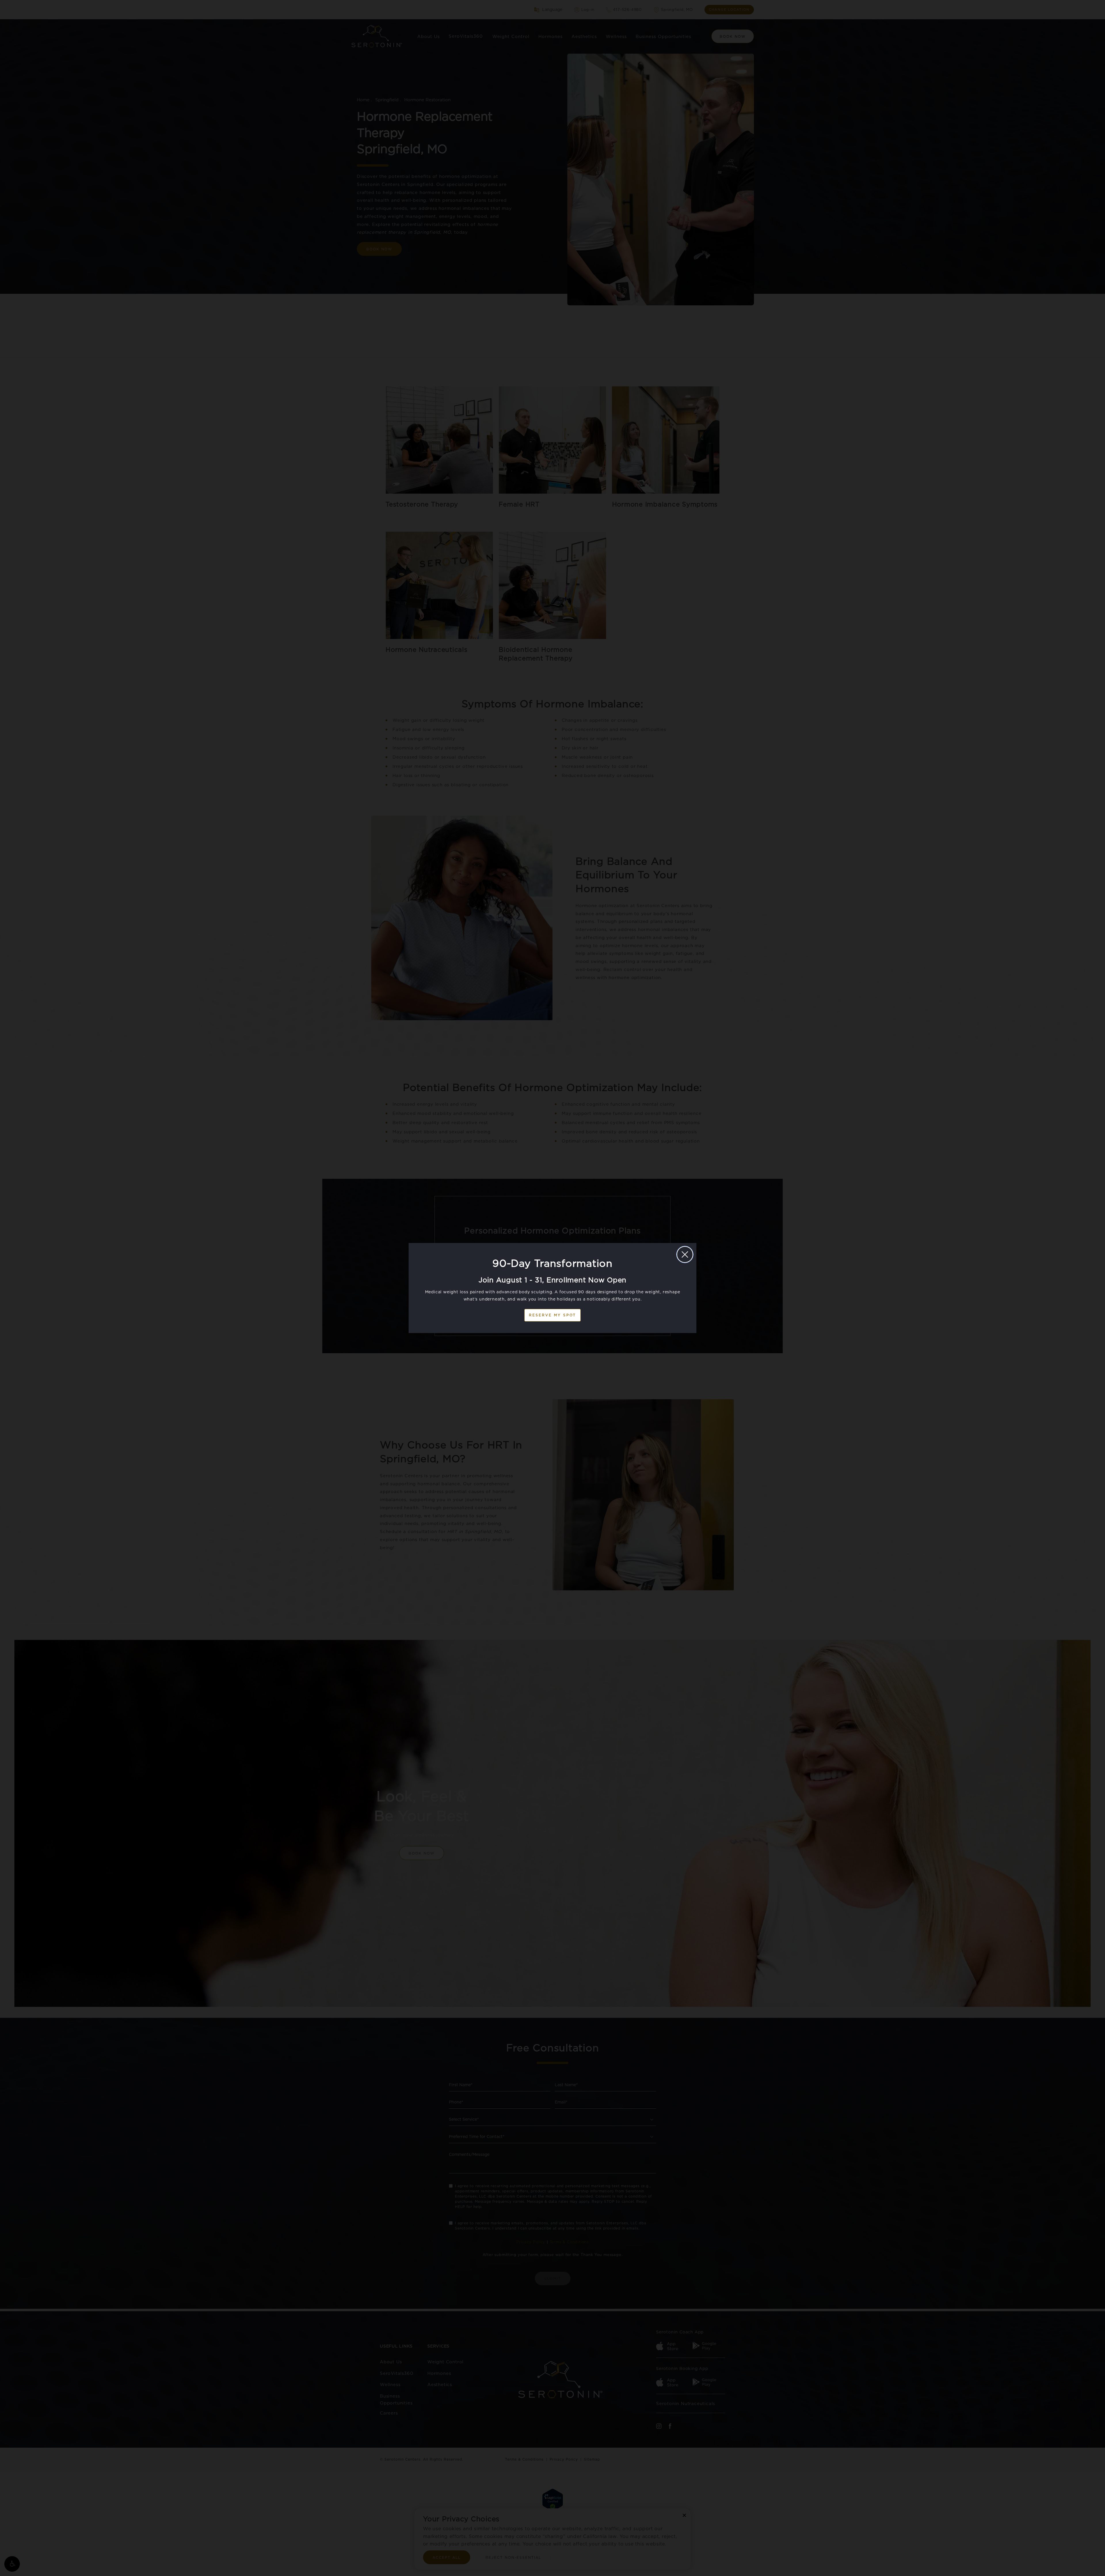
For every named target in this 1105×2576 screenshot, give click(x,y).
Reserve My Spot (552, 1315)
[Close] (685, 1254)
